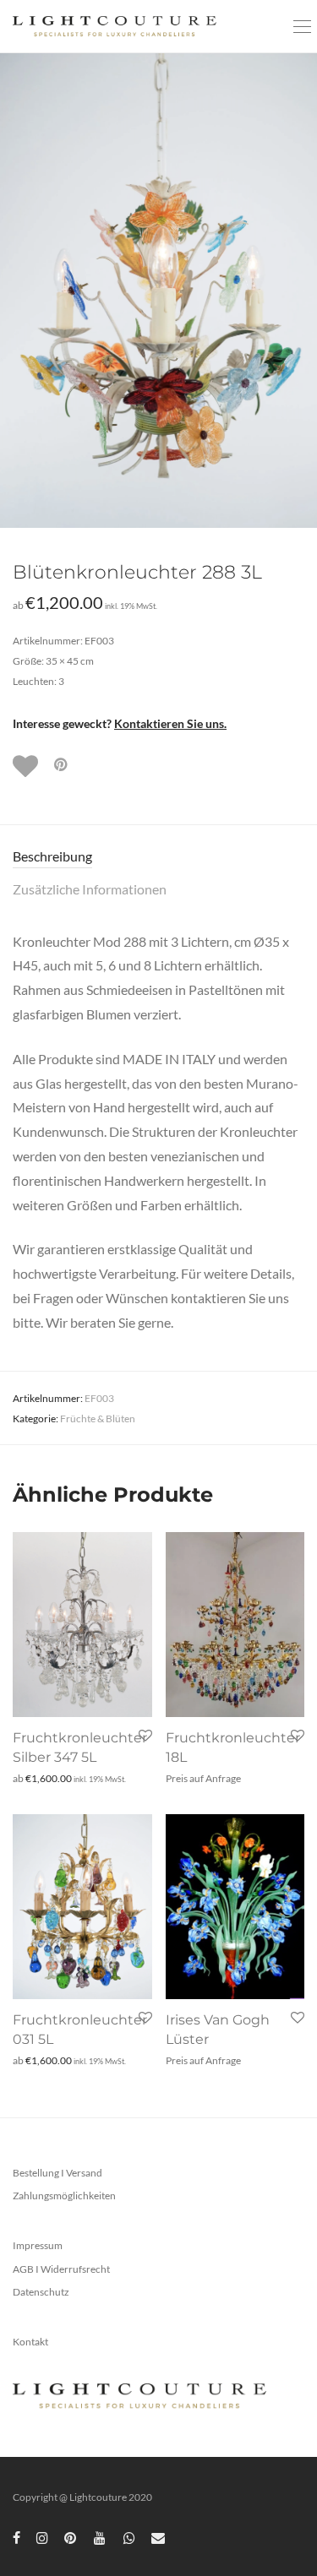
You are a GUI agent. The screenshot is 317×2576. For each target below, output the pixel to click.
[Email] (158, 2537)
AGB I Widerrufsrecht (61, 2269)
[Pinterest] (71, 2537)
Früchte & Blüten (98, 1418)
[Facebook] (16, 2537)
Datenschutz (41, 2292)
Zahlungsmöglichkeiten (64, 2196)
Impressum (38, 2245)
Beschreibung (52, 856)
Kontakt (30, 2342)
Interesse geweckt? (120, 723)
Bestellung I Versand (57, 2173)
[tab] (158, 857)
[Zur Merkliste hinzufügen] (27, 766)
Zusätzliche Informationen (90, 889)
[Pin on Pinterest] (62, 765)
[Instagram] (42, 2537)
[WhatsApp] (129, 2537)
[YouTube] (101, 2537)
